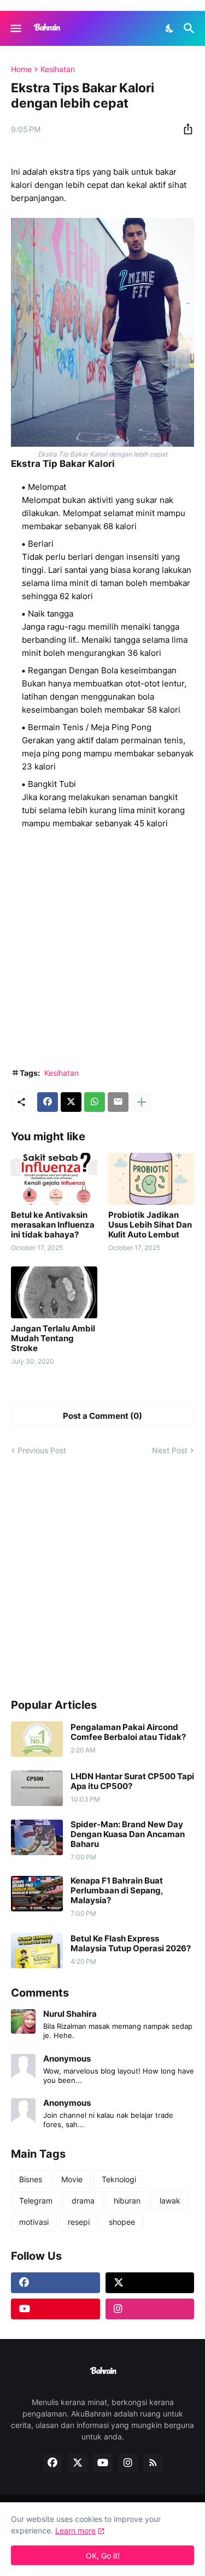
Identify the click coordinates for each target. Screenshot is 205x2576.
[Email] (118, 1102)
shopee (122, 2222)
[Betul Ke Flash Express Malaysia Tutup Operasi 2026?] (37, 1950)
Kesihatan (58, 69)
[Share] (185, 129)
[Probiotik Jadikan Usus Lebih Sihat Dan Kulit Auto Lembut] (151, 1179)
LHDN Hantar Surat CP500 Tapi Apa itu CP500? (132, 1781)
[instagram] (150, 2309)
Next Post (170, 1450)
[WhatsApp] (95, 1102)
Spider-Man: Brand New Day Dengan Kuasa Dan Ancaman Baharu (128, 1834)
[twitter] (150, 2283)
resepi (79, 2222)
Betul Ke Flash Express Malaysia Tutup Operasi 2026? (131, 1944)
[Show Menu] (15, 28)
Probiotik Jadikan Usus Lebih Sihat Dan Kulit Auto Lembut (150, 1225)
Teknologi (119, 2179)
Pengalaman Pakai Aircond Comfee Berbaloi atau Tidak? (128, 1732)
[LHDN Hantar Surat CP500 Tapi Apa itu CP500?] (37, 1788)
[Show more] (142, 1102)
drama (83, 2201)
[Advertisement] (102, 952)
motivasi (34, 2222)
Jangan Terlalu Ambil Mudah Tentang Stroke (53, 1339)
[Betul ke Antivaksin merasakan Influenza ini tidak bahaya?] (54, 1179)
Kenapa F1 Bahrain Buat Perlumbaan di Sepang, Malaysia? (117, 1891)
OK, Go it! (103, 2556)
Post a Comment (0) (102, 1416)
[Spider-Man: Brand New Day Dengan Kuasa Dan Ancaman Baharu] (37, 1837)
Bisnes (31, 2179)
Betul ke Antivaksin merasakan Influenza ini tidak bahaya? (53, 1225)
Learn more (75, 2530)
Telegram (36, 2201)
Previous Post (42, 1450)
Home (21, 69)
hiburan (127, 2201)
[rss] (153, 2463)
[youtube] (55, 2309)
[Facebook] (48, 1102)
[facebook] (55, 2283)
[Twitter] (71, 1102)
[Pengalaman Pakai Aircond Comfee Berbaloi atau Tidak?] (37, 1739)
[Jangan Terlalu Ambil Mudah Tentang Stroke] (54, 1292)
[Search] (191, 28)
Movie (72, 2179)
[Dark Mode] (170, 28)
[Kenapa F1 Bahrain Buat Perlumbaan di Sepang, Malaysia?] (37, 1894)
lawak (170, 2201)
